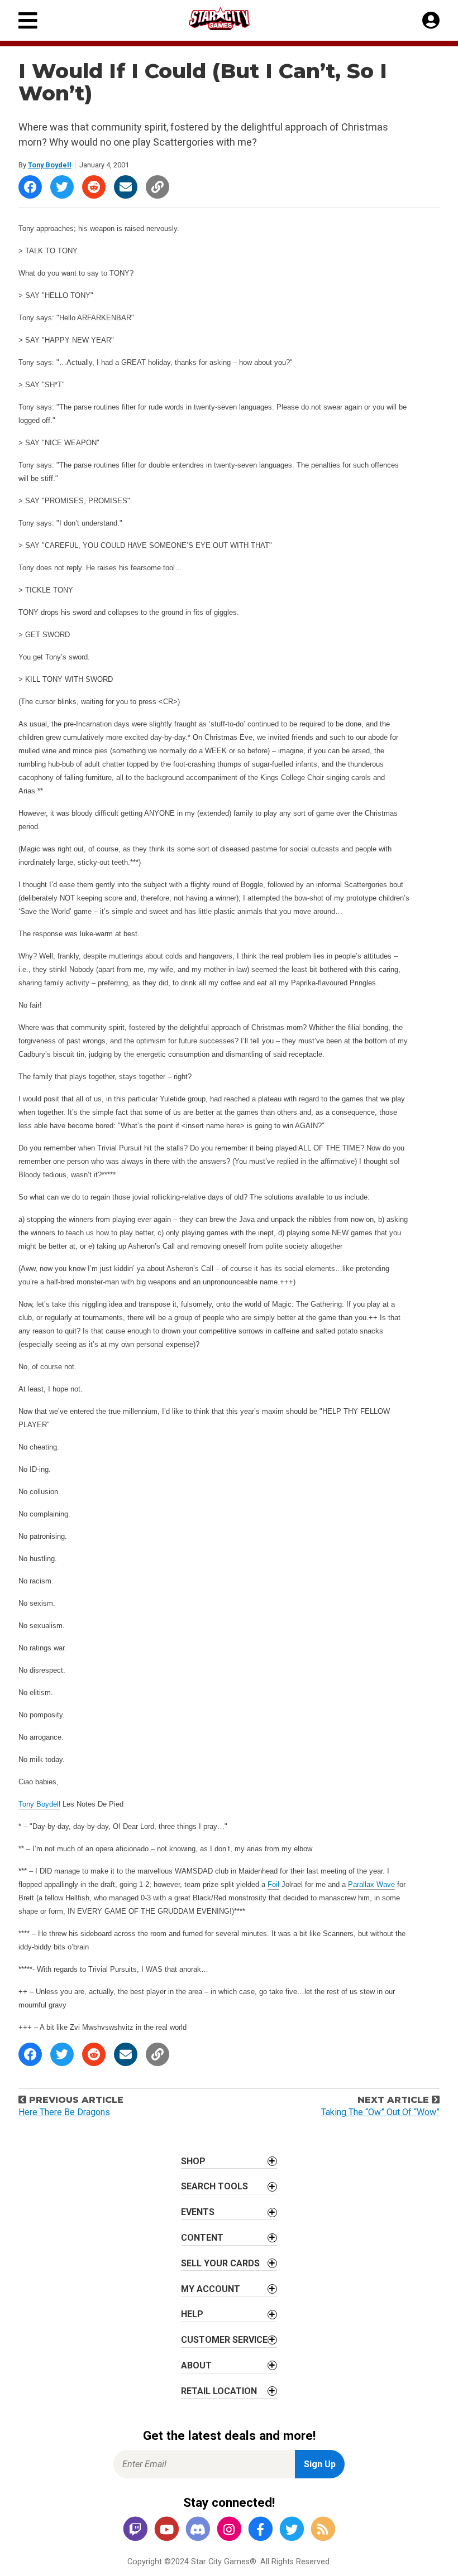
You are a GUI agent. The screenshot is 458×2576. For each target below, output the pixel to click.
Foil (273, 1884)
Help (192, 2314)
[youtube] (166, 2529)
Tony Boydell (50, 165)
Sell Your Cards (220, 2263)
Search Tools (214, 2186)
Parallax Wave (371, 1884)
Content (202, 2238)
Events (198, 2212)
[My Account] (431, 21)
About (196, 2365)
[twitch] (135, 2529)
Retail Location (219, 2391)
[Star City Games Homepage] (230, 19)
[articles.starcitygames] (323, 2529)
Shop (193, 2161)
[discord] (198, 2529)
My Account (211, 2289)
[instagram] (229, 2529)
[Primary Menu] (28, 20)
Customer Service (224, 2340)
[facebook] (260, 2529)
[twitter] (292, 2529)
